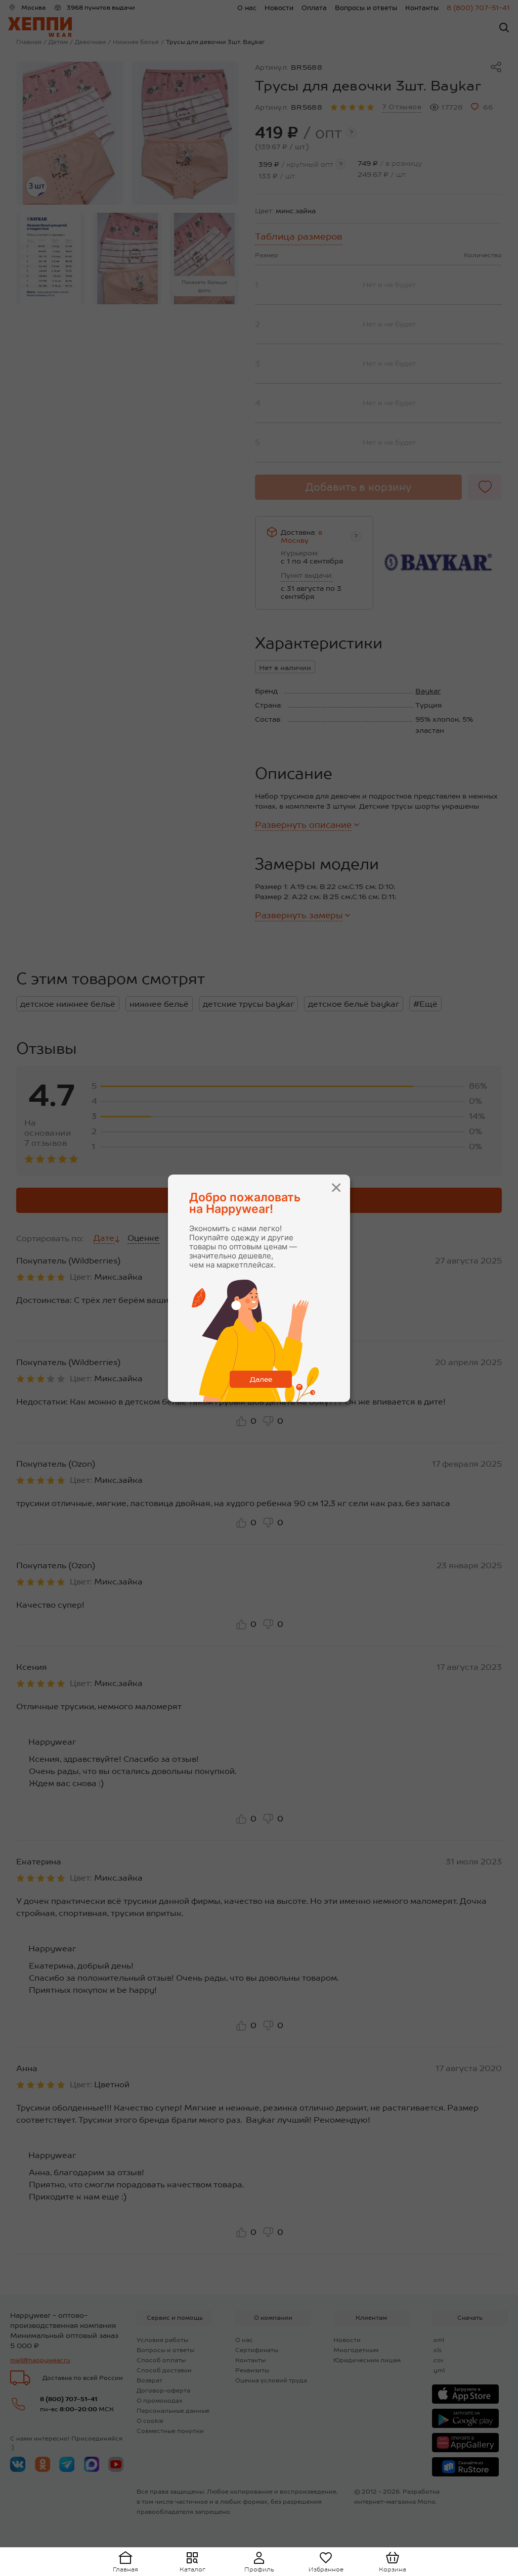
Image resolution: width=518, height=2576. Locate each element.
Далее (261, 1379)
